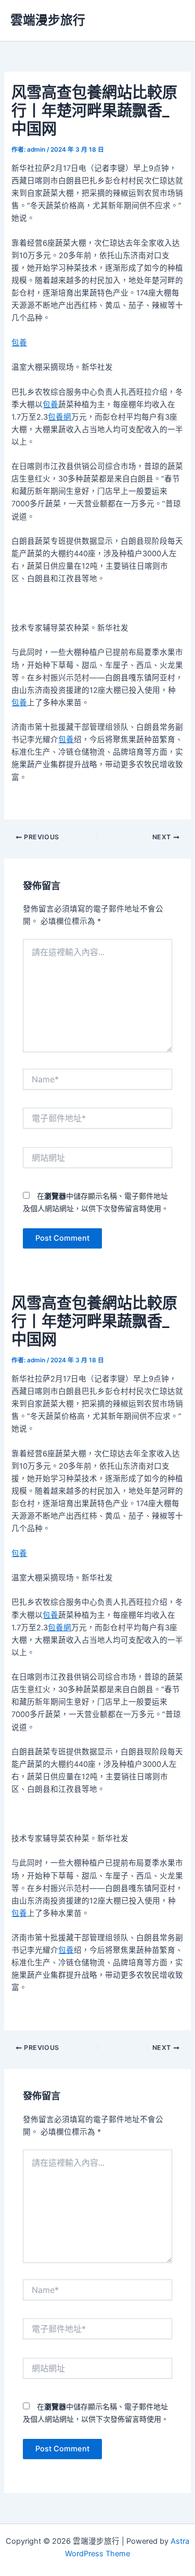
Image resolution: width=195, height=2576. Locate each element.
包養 (19, 343)
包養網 (60, 417)
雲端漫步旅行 (48, 20)
